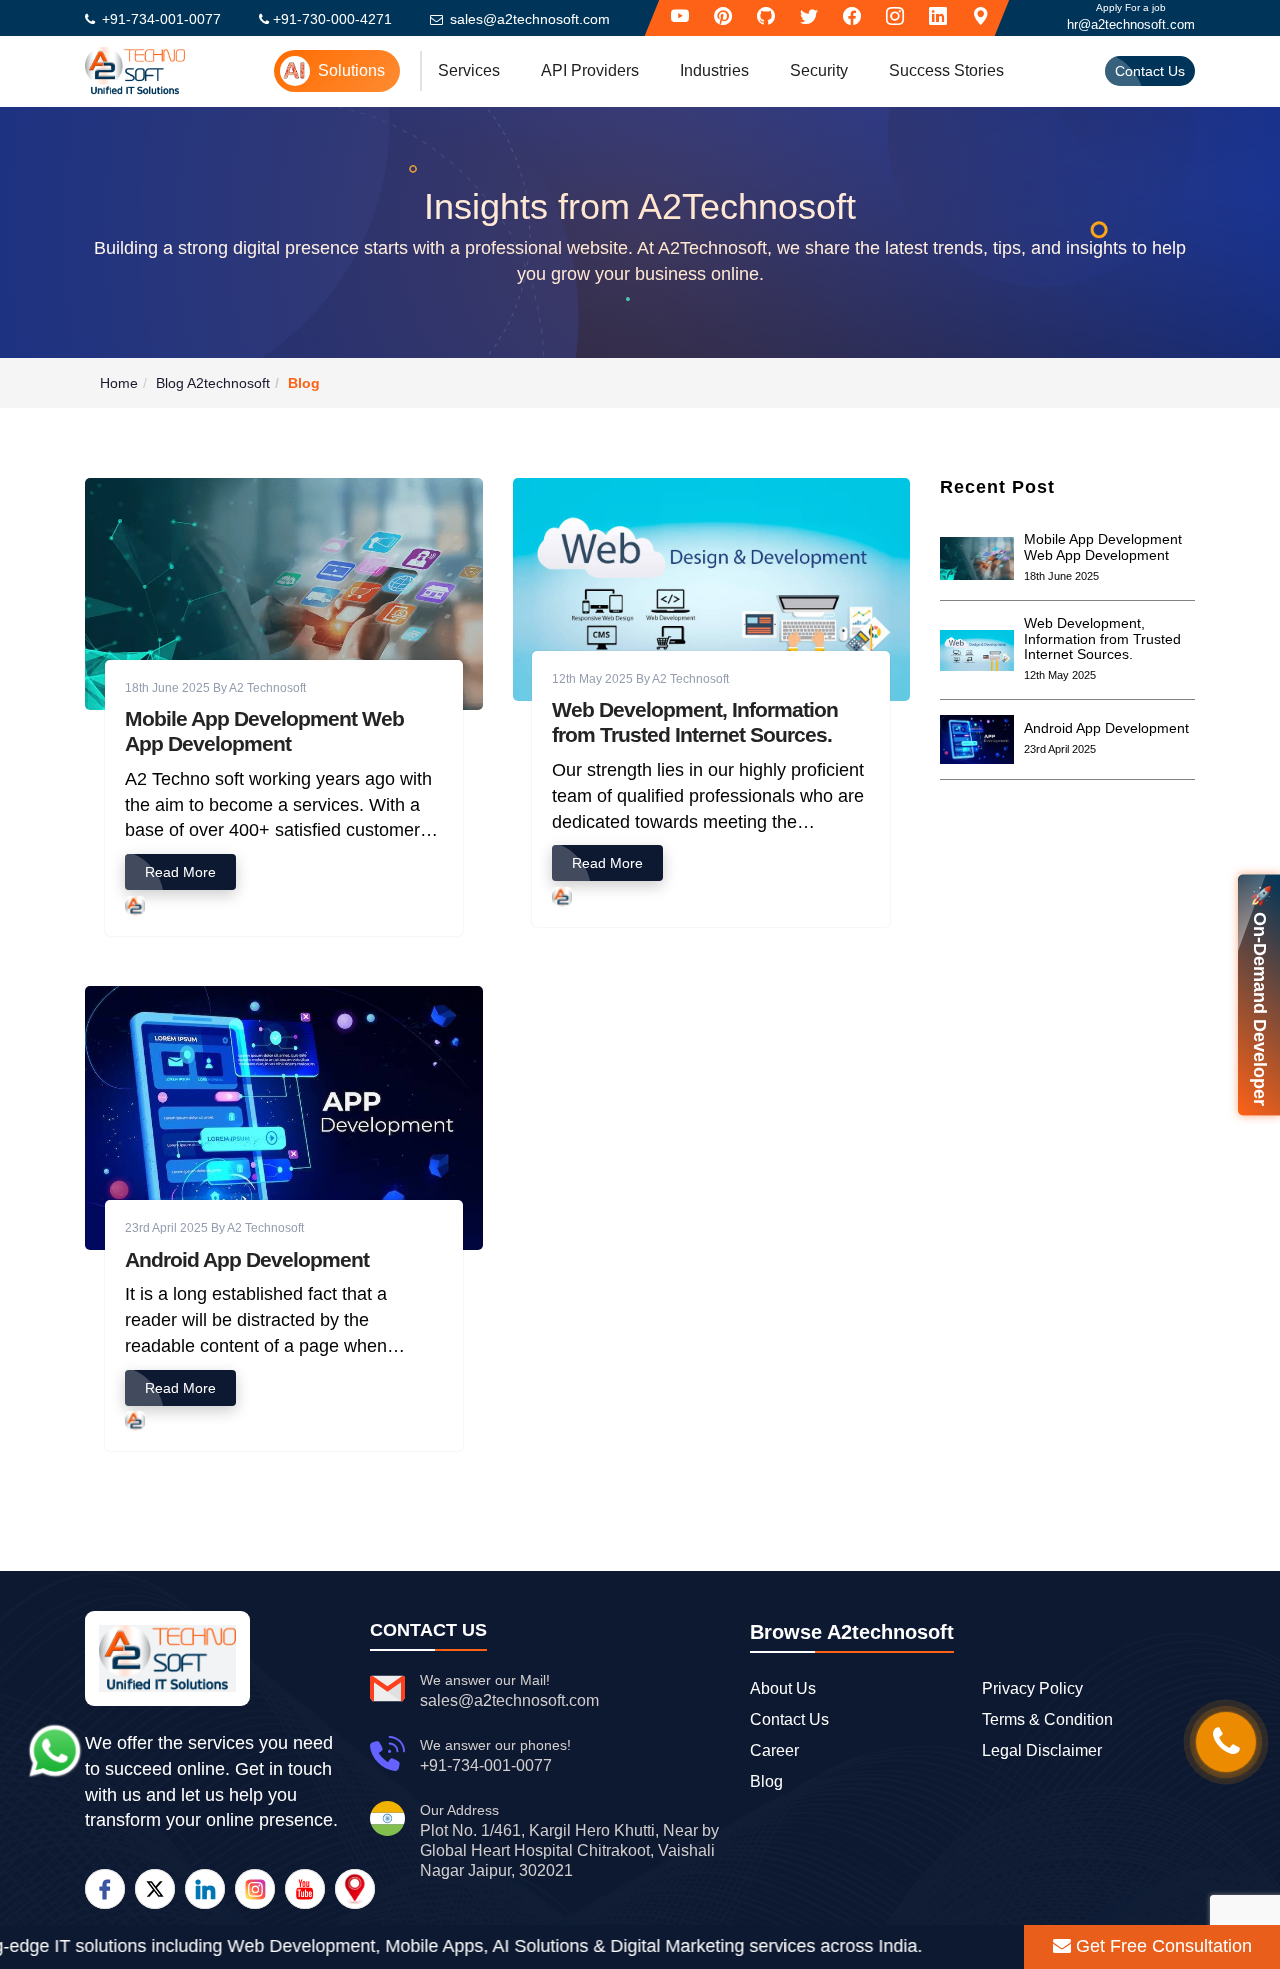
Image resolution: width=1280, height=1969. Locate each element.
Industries (714, 70)
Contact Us (1150, 71)
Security (819, 70)
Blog (766, 1781)
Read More (180, 872)
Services (469, 70)
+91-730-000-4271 (332, 19)
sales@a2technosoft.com (530, 19)
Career (774, 1750)
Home (119, 383)
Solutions (351, 70)
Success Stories (946, 70)
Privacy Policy (1032, 1688)
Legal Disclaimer (1042, 1750)
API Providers (590, 70)
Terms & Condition (1047, 1719)
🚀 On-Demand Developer (1260, 994)
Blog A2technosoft (213, 383)
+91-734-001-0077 (161, 19)
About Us (783, 1688)
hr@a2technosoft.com (1131, 24)
